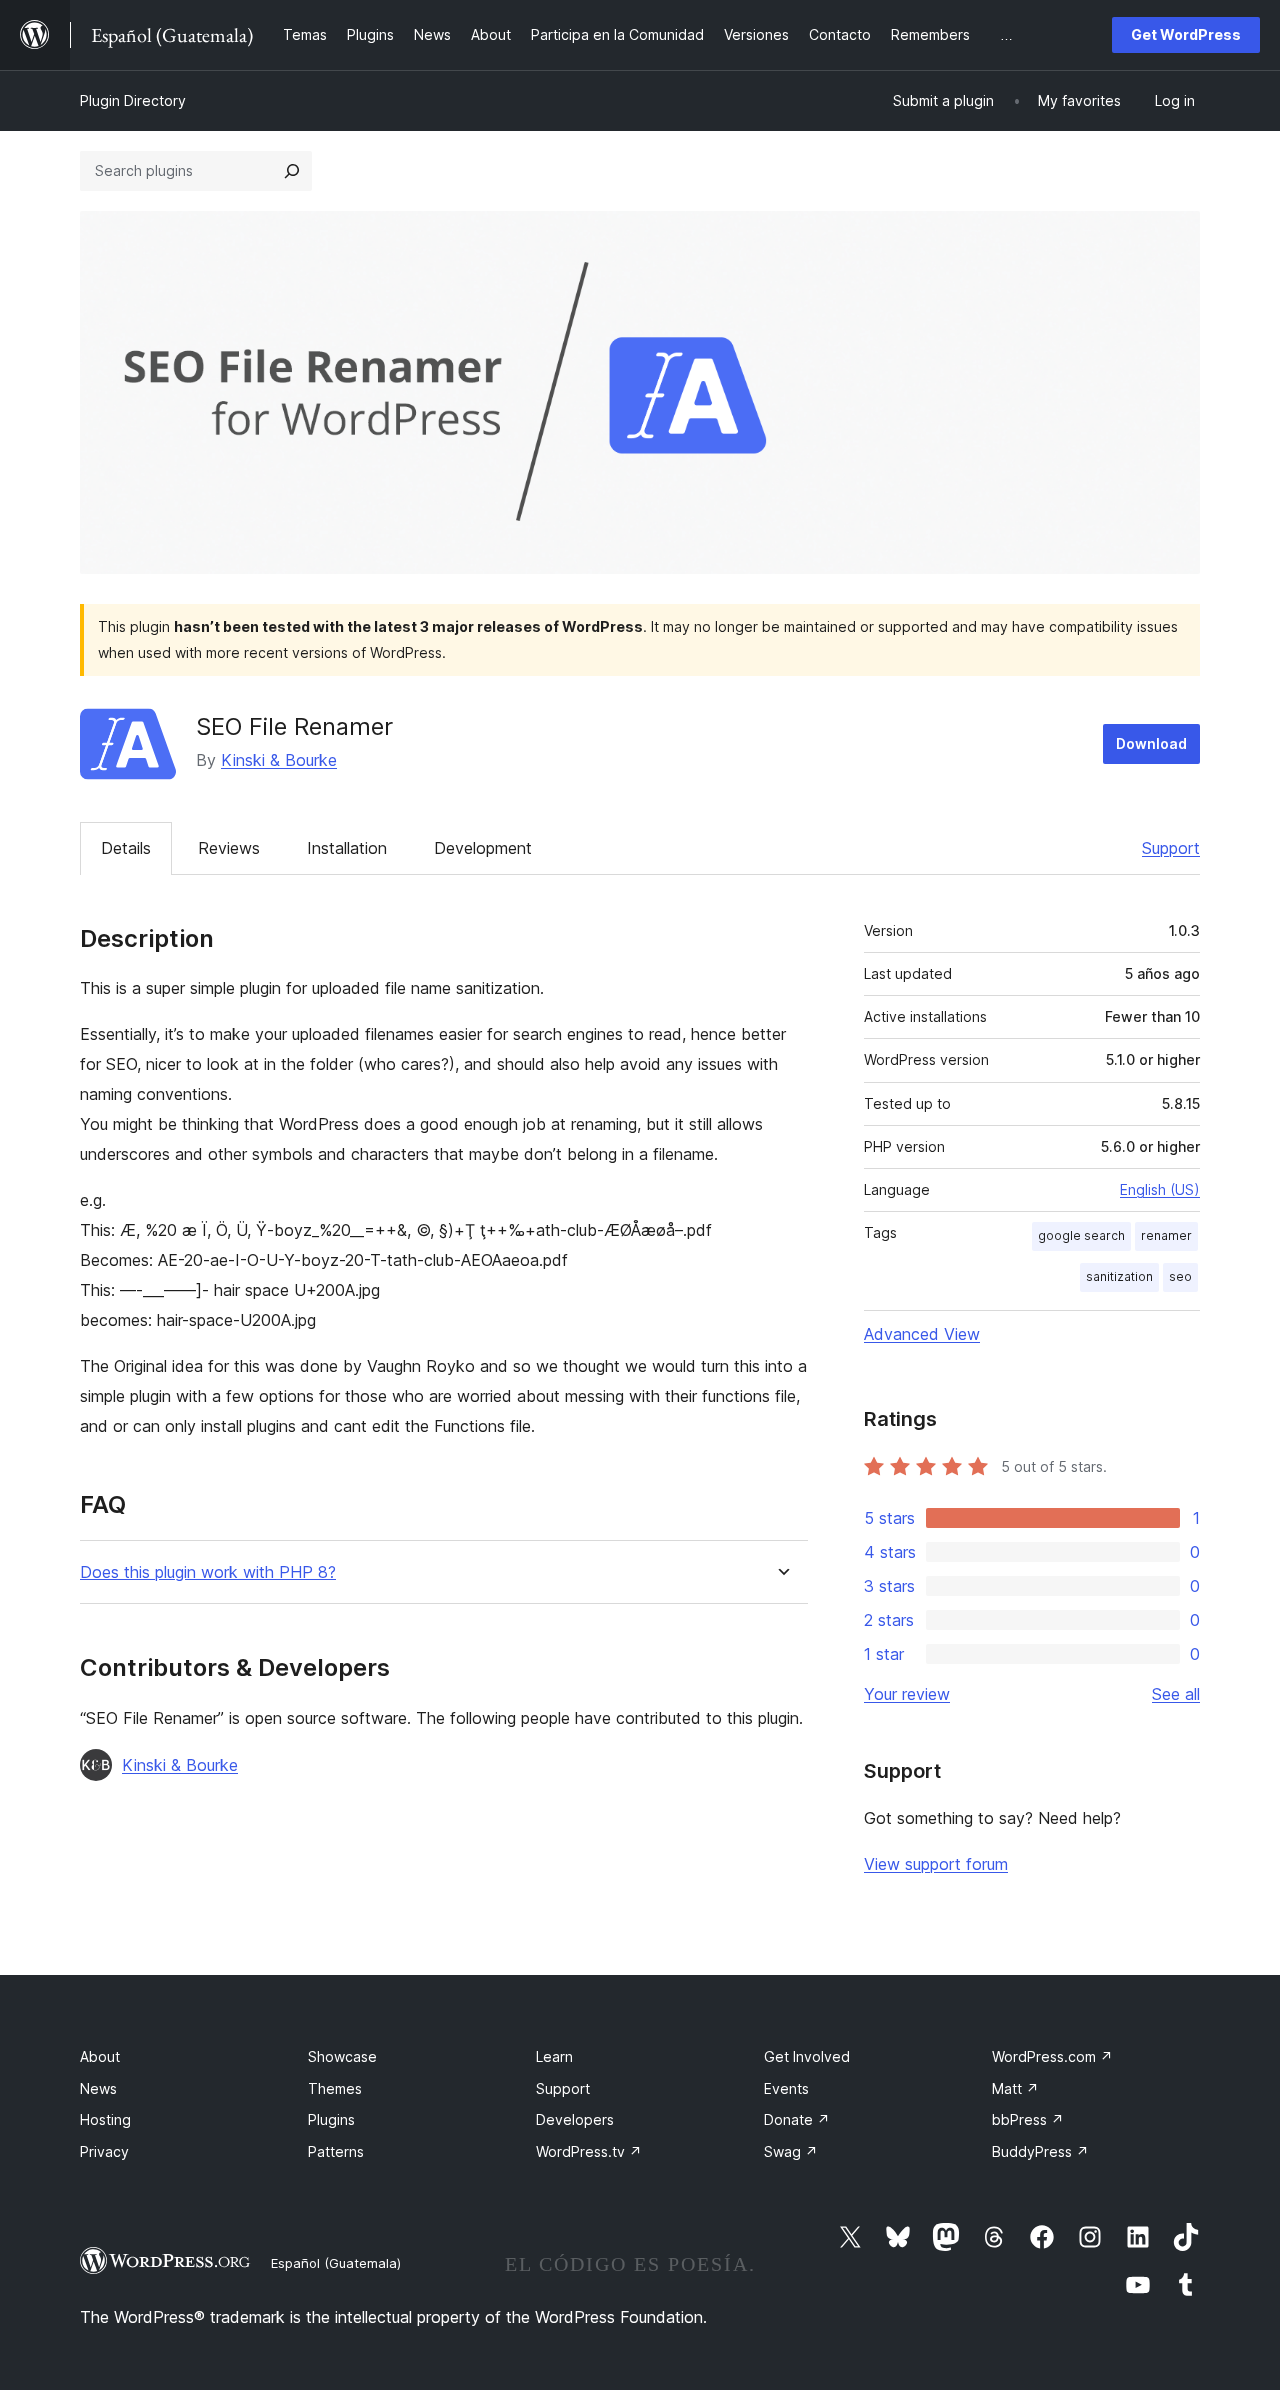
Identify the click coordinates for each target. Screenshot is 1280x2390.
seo (1180, 1276)
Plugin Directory (133, 100)
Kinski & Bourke (279, 760)
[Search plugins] (292, 171)
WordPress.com (1052, 2056)
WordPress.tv (589, 2151)
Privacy (104, 2151)
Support (1171, 848)
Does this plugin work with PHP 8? (208, 1572)
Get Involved (807, 2056)
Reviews (229, 848)
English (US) (1160, 1189)
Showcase (342, 2056)
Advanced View (922, 1334)
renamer (1166, 1235)
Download (1151, 743)
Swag (791, 2151)
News (98, 2088)
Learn (554, 2056)
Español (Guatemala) (336, 2263)
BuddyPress (1040, 2151)
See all (1176, 1694)
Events (786, 2088)
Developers (575, 2119)
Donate (797, 2119)
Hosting (105, 2119)
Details (126, 848)
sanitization (1119, 1276)
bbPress (1028, 2119)
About (100, 2056)
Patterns (336, 2151)
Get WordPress (1186, 34)
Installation (347, 848)
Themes (335, 2088)
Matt (1015, 2088)
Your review (907, 1694)
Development (483, 848)
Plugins (331, 2119)
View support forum (936, 1864)
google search (1081, 1235)
